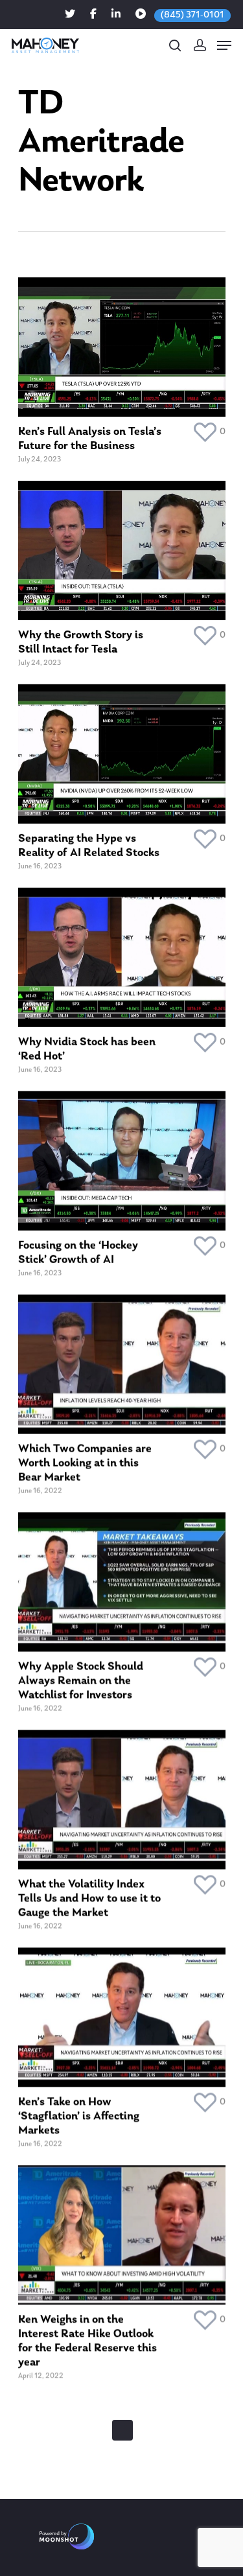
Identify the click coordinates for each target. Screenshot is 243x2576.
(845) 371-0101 (192, 15)
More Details (125, 337)
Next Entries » (122, 2430)
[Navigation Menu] (224, 45)
